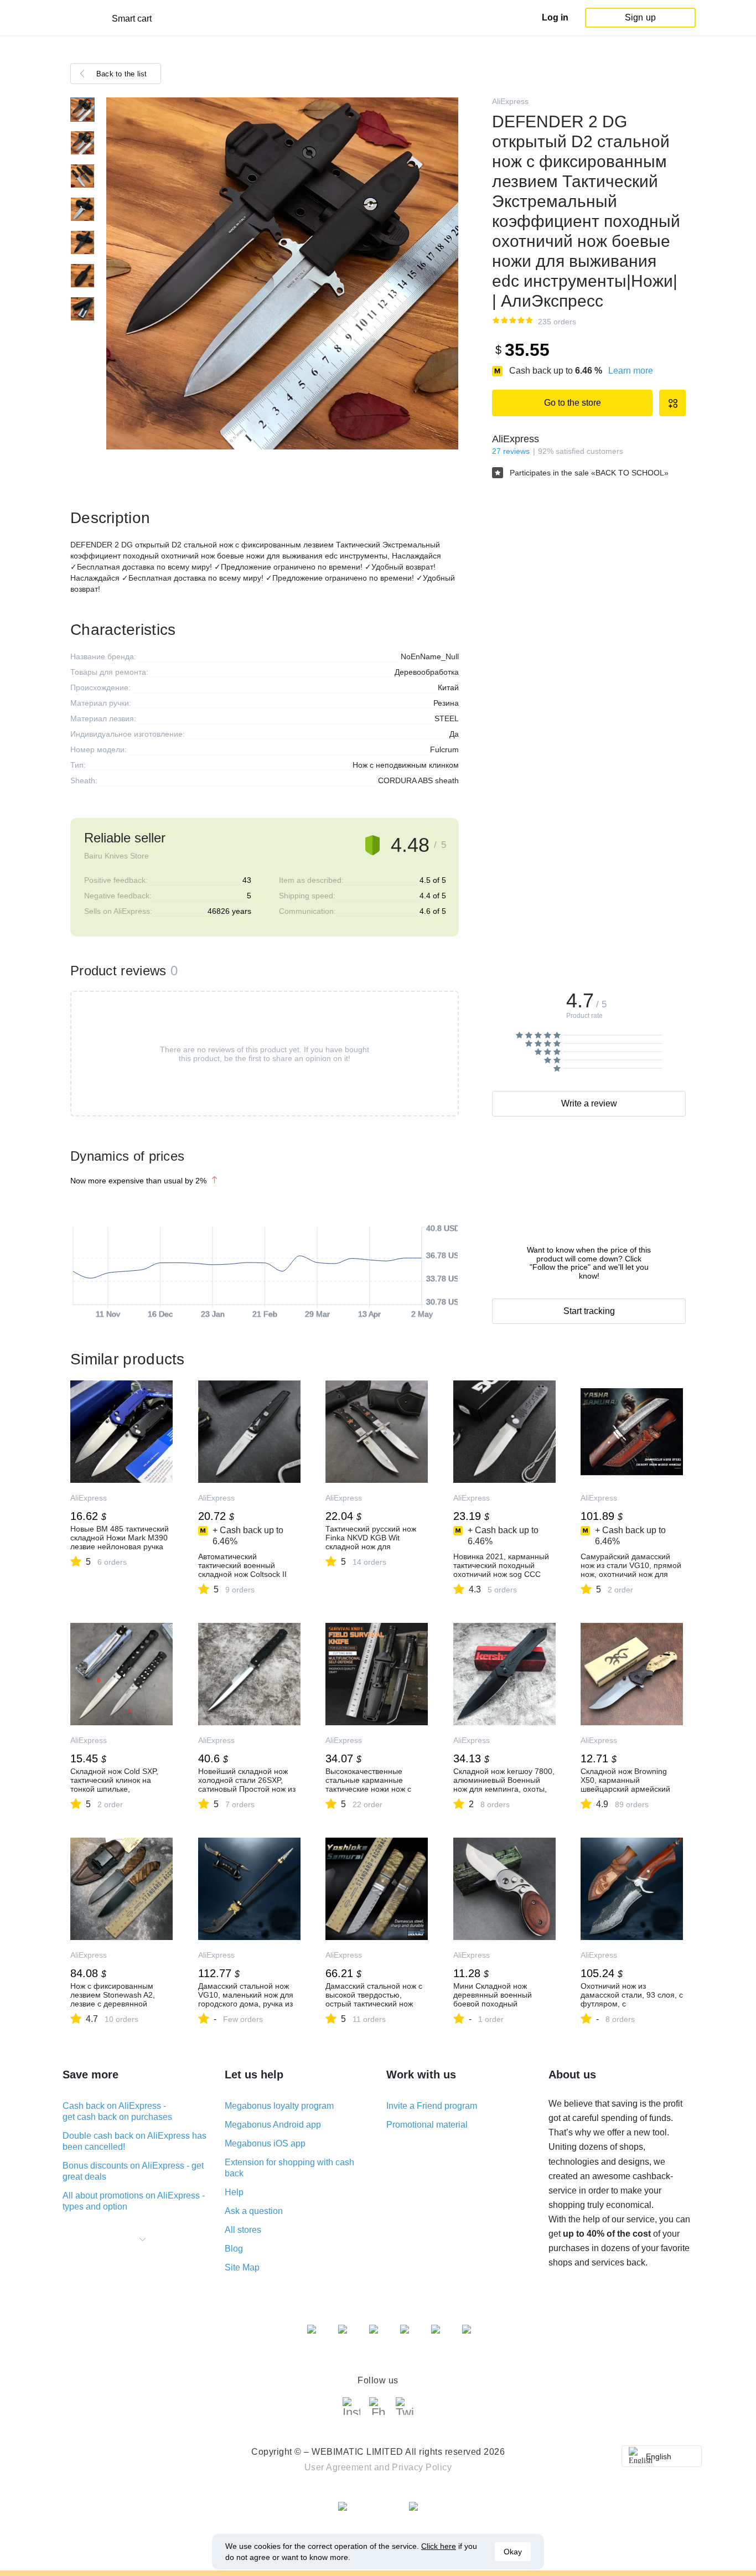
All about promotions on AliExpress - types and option (134, 2201)
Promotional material (427, 2125)
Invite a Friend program (432, 2106)
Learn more (631, 371)
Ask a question (254, 2211)
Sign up (640, 17)
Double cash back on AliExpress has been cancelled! (134, 2141)
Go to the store (573, 403)
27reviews (511, 451)
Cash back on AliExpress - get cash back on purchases (117, 2111)
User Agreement (338, 2467)
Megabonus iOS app (265, 2143)
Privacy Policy (422, 2467)
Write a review (589, 1103)
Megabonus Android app (273, 2125)
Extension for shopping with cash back (289, 2168)
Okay (513, 2552)
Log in (555, 17)
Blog (234, 2249)
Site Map (242, 2267)
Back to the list (122, 74)
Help (234, 2192)
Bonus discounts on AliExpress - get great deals (133, 2171)
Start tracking (589, 1311)
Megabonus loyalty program (279, 2106)
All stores (243, 2230)
